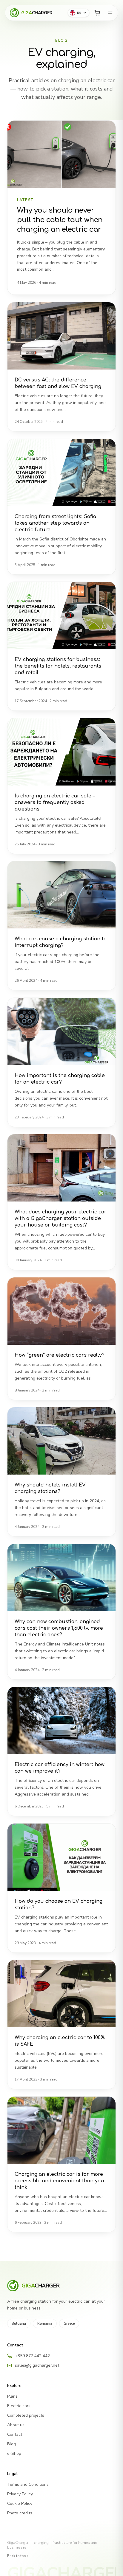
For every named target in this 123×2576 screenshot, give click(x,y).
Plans (12, 2396)
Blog (11, 2444)
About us (16, 2425)
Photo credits (20, 2513)
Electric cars (19, 2406)
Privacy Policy (20, 2494)
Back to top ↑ (18, 2556)
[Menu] (110, 13)
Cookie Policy (20, 2503)
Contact (15, 2434)
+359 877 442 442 (32, 2356)
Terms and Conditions (28, 2484)
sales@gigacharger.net (37, 2365)
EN (79, 13)
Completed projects (26, 2415)
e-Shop (14, 2453)
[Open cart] (97, 13)
